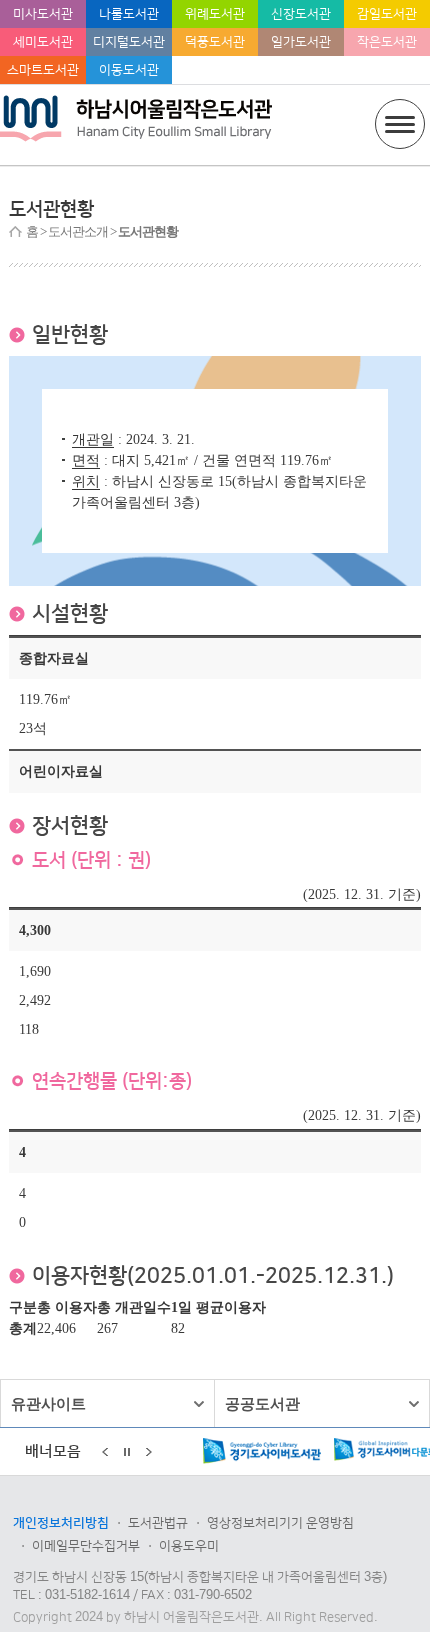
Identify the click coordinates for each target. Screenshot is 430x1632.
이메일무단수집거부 (86, 1546)
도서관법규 (158, 1523)
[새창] (260, 1453)
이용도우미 (189, 1546)
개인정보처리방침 (61, 1523)
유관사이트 (48, 1403)
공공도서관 (262, 1403)
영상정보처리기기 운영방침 (280, 1523)
